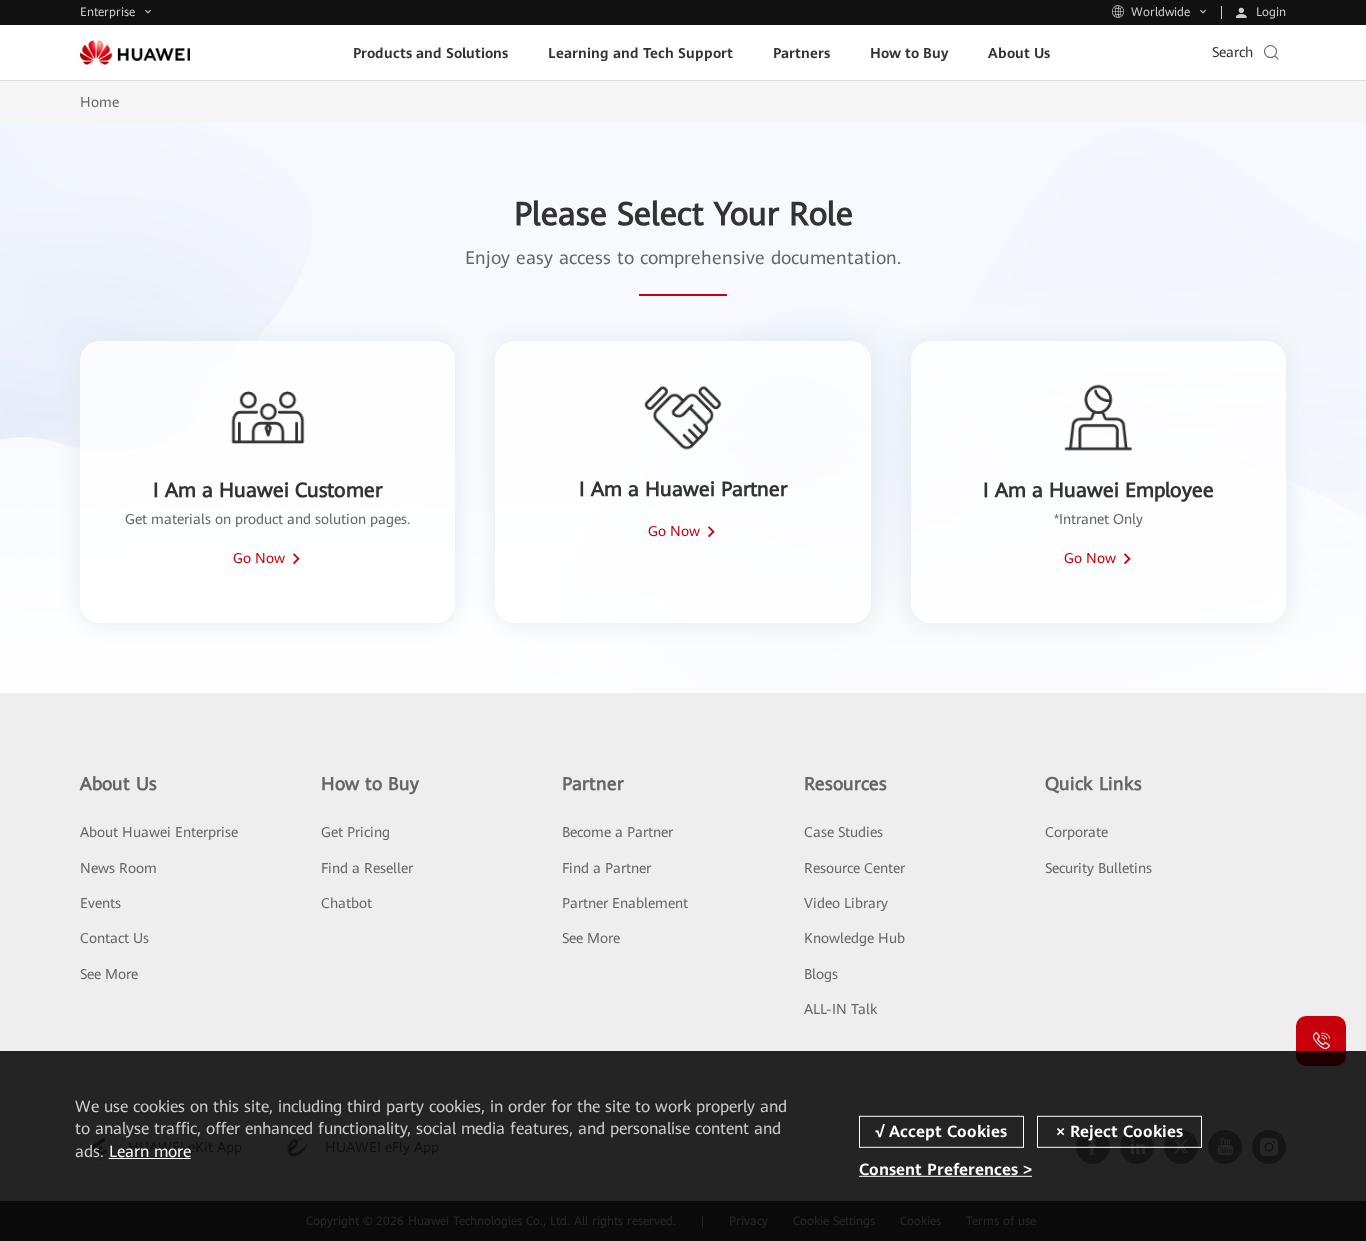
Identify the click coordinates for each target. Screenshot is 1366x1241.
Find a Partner (606, 868)
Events (100, 903)
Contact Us (114, 938)
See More (109, 974)
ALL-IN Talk (840, 1009)
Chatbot (346, 903)
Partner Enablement (625, 903)
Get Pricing (355, 832)
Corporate (1076, 832)
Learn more (150, 1151)
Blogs (821, 974)
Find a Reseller (367, 868)
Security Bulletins (1098, 868)
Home (99, 102)
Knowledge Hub (854, 938)
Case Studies (843, 832)
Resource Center (854, 868)
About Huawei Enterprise (159, 832)
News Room (118, 868)
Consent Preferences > (945, 1169)
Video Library (846, 903)
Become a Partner (617, 832)
